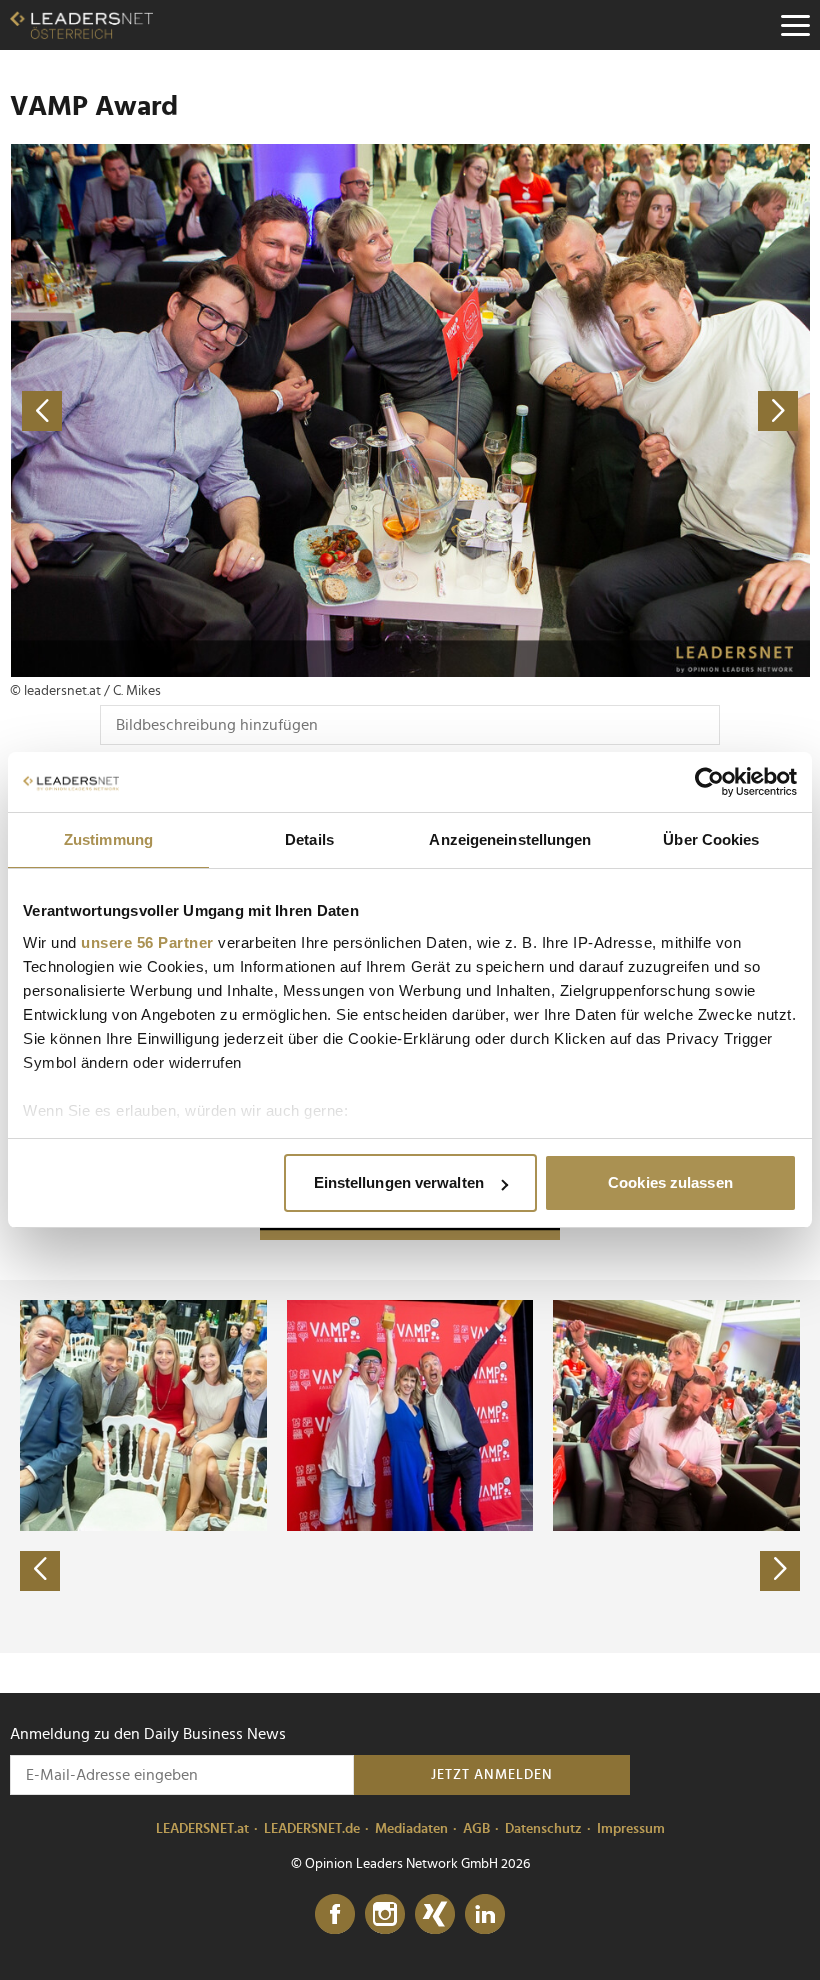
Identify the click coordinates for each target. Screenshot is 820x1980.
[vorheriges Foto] (210, 410)
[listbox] (410, 1466)
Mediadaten (411, 1829)
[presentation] (40, 1571)
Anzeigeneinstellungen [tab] (510, 839)
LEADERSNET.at (202, 1829)
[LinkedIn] (485, 1915)
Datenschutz (543, 1829)
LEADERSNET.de (312, 1829)
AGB (476, 1829)
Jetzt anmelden (492, 1775)
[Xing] (435, 1915)
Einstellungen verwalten (399, 1182)
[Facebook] (335, 1915)
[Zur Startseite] (81, 25)
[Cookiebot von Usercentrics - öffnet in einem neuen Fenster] (709, 782)
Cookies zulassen (670, 1182)
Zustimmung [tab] (108, 839)
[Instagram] (385, 1915)
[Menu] (795, 25)
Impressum (631, 1829)
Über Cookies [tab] (711, 839)
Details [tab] (309, 839)
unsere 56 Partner (147, 942)
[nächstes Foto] (610, 410)
